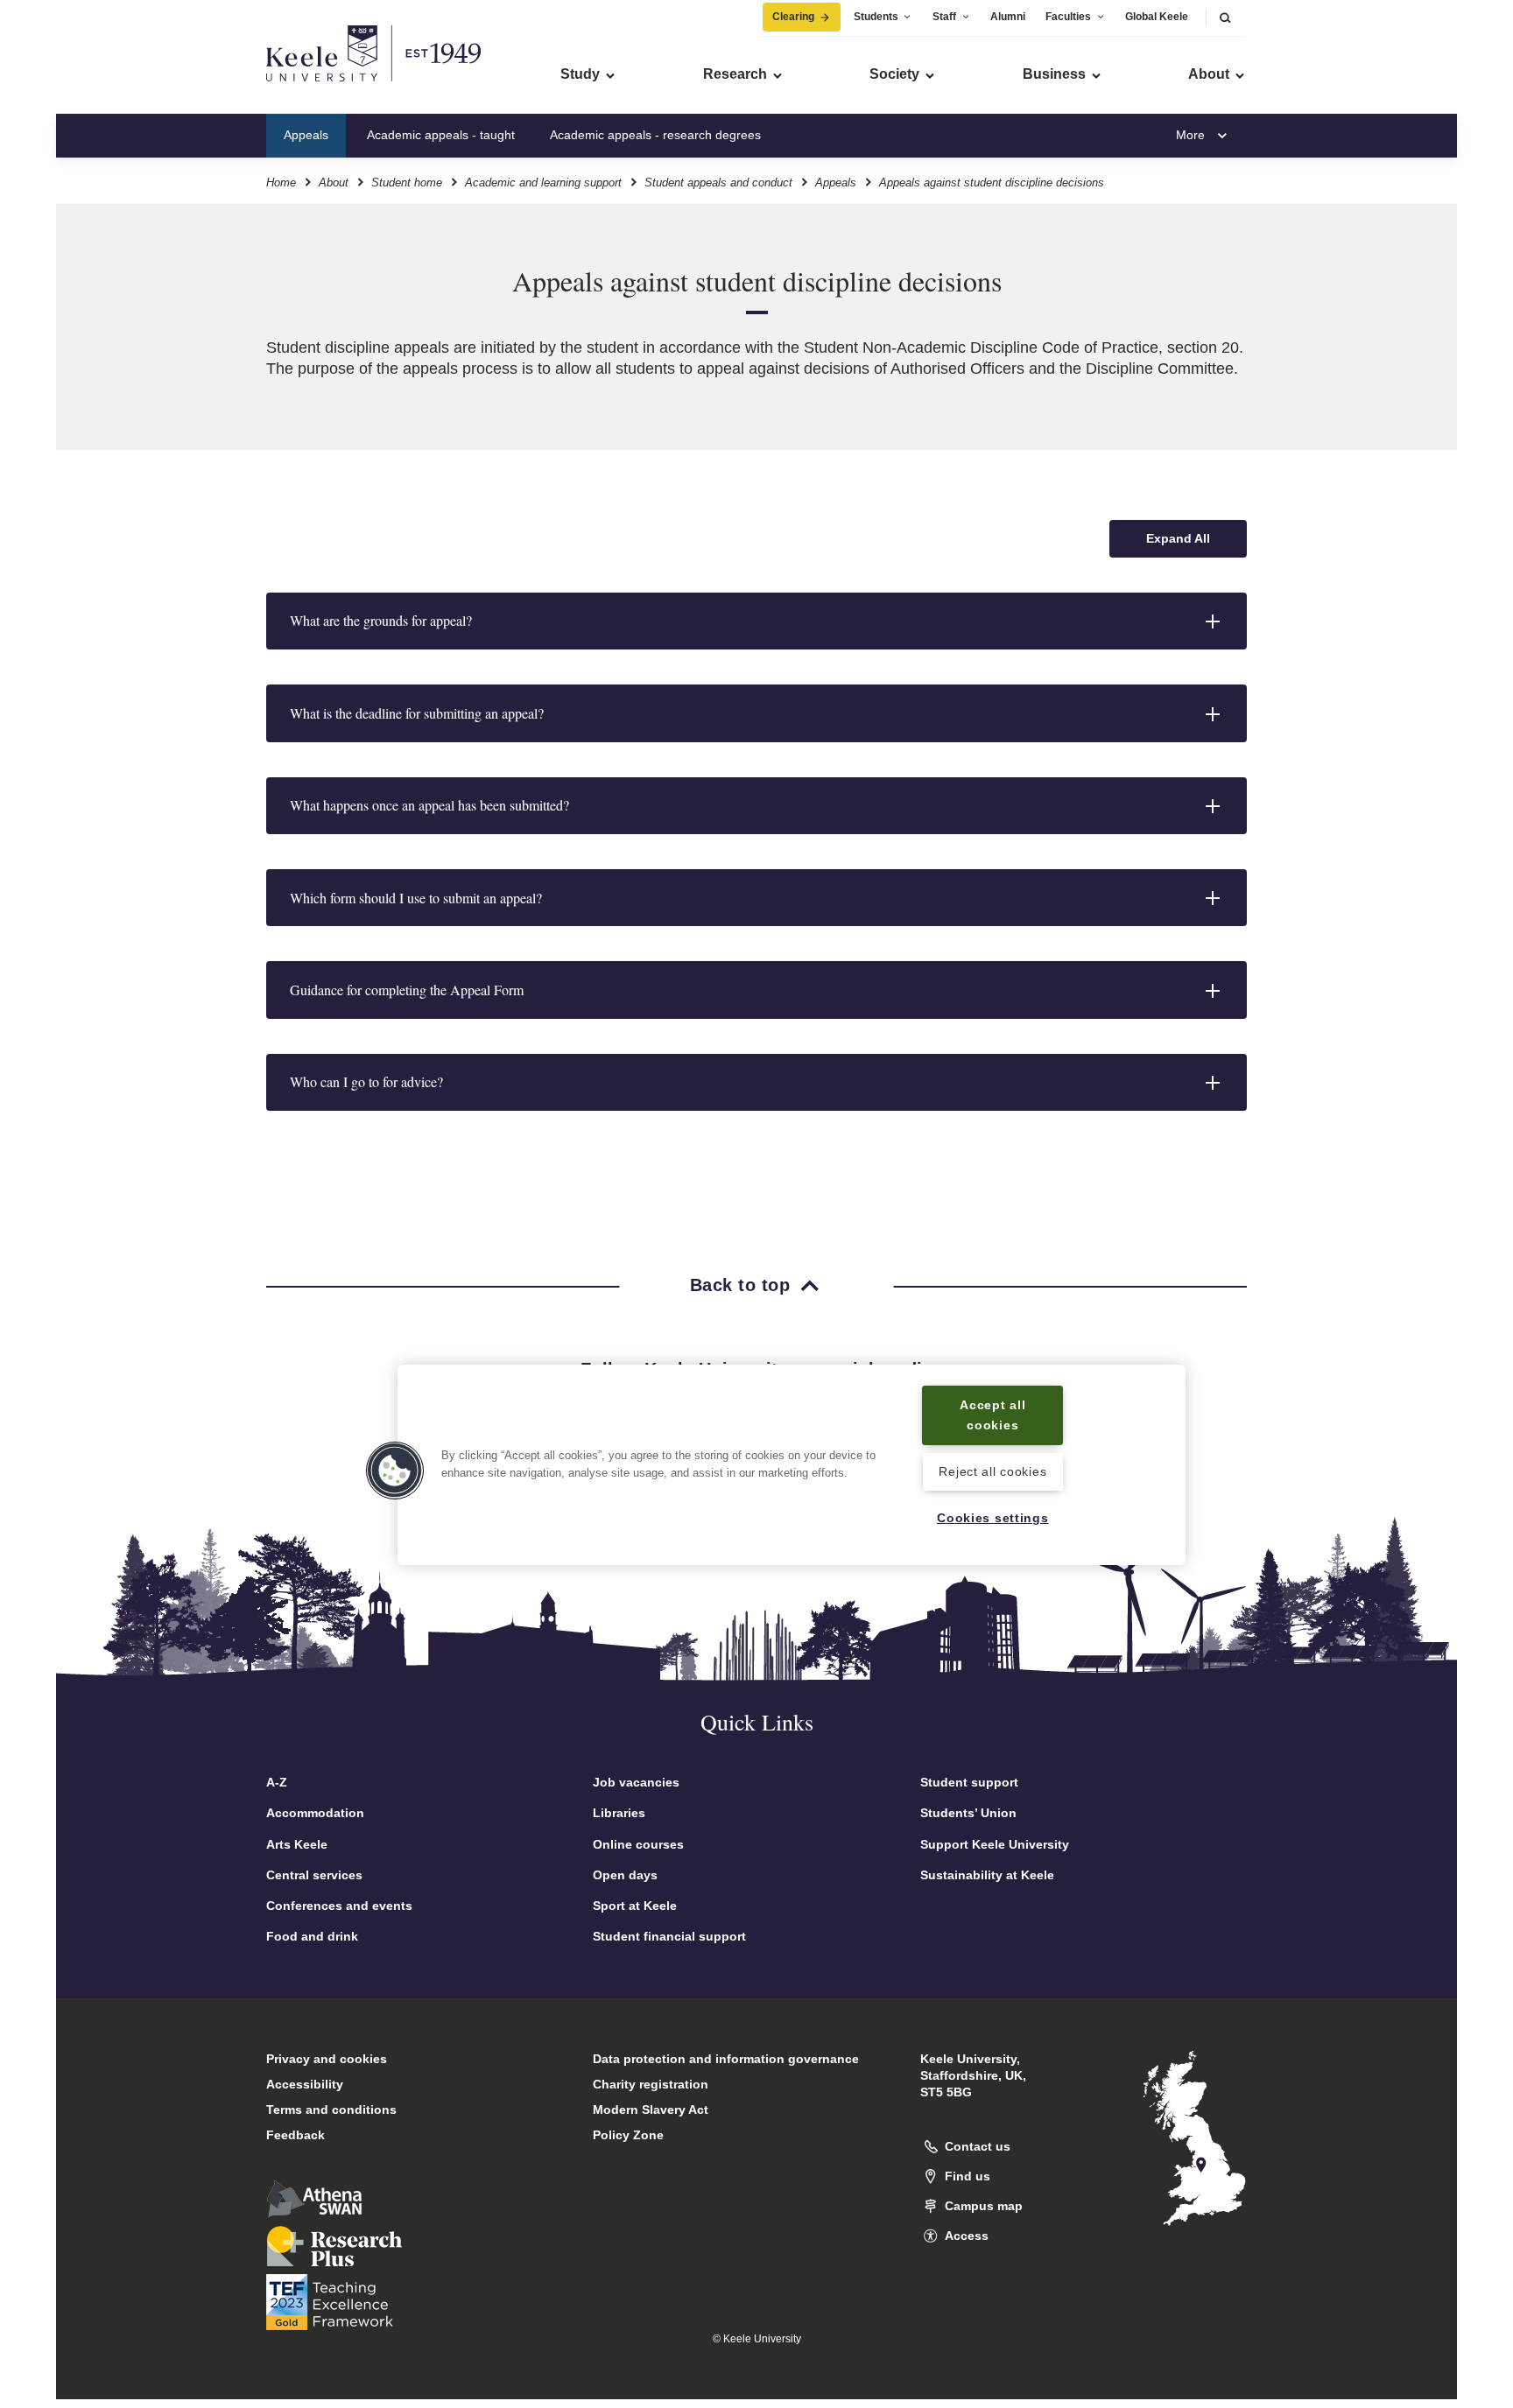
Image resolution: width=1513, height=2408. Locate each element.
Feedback (296, 2135)
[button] (1225, 17)
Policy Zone (628, 2135)
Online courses (638, 1844)
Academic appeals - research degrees (655, 135)
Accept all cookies (992, 1415)
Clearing (793, 17)
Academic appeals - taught (441, 135)
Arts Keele (297, 1844)
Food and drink (312, 1936)
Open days (625, 1875)
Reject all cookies (992, 1471)
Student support (969, 1782)
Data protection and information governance (726, 2059)
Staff (944, 17)
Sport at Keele (635, 1906)
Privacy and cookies (327, 2059)
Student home (407, 183)
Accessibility (305, 2084)
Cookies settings (993, 1518)
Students (876, 17)
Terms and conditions (331, 2110)
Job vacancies (636, 1782)
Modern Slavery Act (651, 2110)
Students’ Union (968, 1813)
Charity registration (651, 2084)
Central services (314, 1875)
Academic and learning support (543, 183)
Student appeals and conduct (718, 183)
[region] (792, 1465)
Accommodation (315, 1813)
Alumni (1008, 17)
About (334, 183)
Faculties (1068, 17)
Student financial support (669, 1936)
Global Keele (1157, 17)
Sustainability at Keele (987, 1875)
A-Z (277, 1782)
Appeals (306, 135)
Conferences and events (339, 1906)
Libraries (619, 1813)
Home (281, 183)
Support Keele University (995, 1844)
